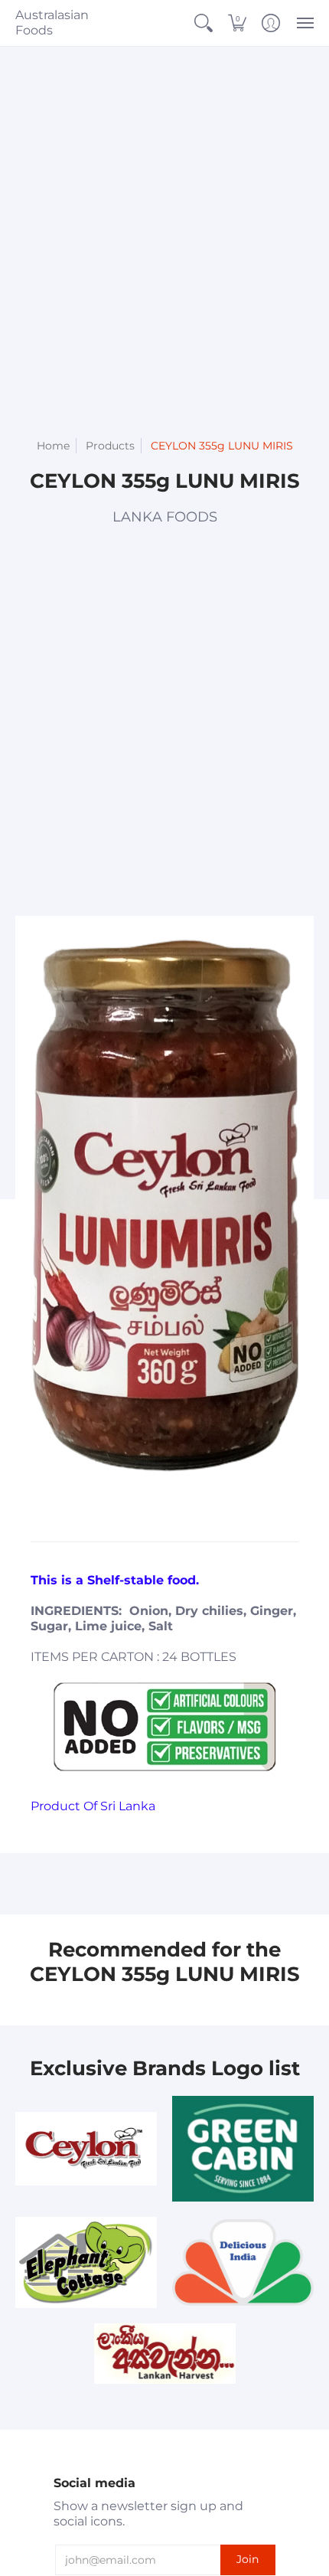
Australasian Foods (52, 23)
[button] (204, 23)
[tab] (99, 1526)
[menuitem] (204, 23)
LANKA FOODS (165, 517)
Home (53, 446)
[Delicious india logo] (243, 2262)
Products (110, 446)
